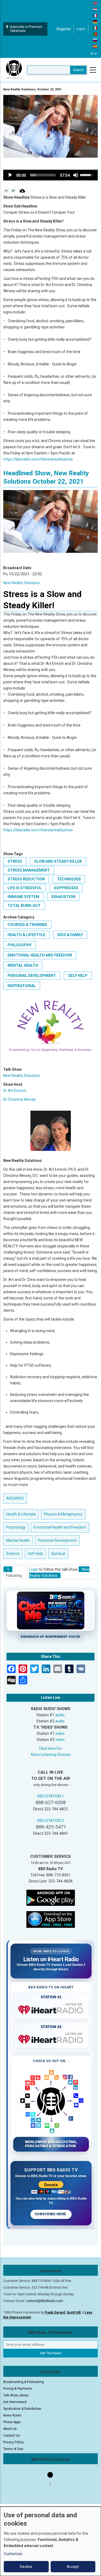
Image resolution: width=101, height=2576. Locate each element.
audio (60, 1715)
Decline (26, 2567)
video (60, 1733)
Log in (81, 29)
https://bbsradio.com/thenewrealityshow (38, 459)
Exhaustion (63, 897)
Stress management (29, 870)
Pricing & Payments (18, 2389)
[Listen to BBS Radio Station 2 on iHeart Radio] (51, 2038)
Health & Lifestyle (26, 935)
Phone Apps (12, 2422)
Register (64, 29)
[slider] (43, 175)
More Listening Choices (51, 1755)
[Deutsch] (95, 21)
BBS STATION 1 (51, 1796)
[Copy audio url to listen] (13, 191)
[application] (50, 175)
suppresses (66, 888)
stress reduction (26, 879)
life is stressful (25, 888)
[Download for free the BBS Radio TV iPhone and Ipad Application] (51, 1919)
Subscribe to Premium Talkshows (26, 29)
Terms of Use (13, 2449)
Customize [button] (13, 2554)
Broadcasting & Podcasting (24, 2382)
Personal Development (32, 976)
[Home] (14, 70)
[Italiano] (95, 28)
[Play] (10, 175)
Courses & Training (27, 925)
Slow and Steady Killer (58, 861)
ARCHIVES (15, 1498)
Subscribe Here (51, 2214)
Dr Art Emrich (15, 1091)
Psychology (16, 1527)
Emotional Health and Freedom (40, 955)
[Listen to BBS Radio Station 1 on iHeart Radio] (51, 2009)
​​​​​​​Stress (15, 861)
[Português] (95, 34)
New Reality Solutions (22, 583)
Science (13, 1554)
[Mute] (76, 175)
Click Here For (50, 1748)
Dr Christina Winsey (20, 1099)
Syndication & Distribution (22, 2409)
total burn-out (24, 906)
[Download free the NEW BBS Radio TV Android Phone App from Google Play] (51, 1897)
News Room (12, 2415)
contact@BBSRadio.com (44, 2301)
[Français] (95, 15)
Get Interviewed (15, 2402)
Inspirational (22, 986)
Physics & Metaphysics (63, 1514)
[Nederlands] (95, 9)
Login (34, 1569)
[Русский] (95, 40)
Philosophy (20, 945)
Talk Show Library (16, 2395)
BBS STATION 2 (51, 1821)
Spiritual (58, 1554)
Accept (73, 2567)
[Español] (95, 46)
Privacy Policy (13, 2442)
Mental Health (23, 965)
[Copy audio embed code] (6, 191)
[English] (95, 3)
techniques (69, 879)
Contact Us (12, 2436)
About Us (10, 2429)
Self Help (78, 976)
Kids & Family (70, 935)
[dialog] (50, 2541)
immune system (23, 897)
